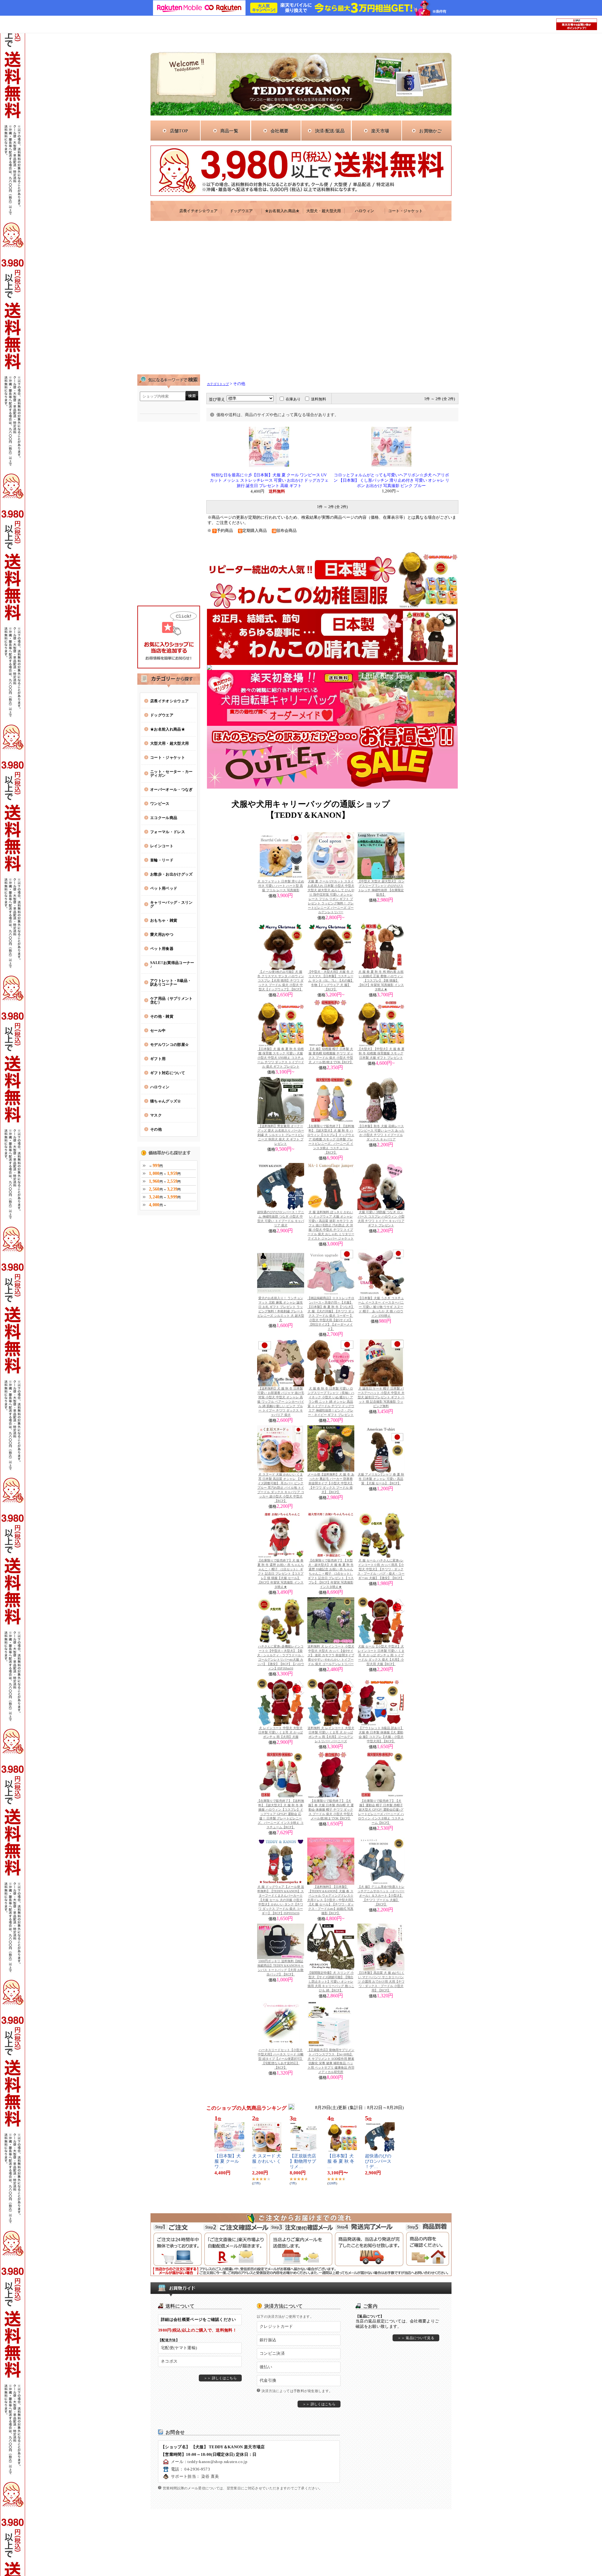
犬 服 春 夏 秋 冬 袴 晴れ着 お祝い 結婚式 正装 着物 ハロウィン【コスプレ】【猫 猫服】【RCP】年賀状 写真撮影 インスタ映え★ (381, 980)
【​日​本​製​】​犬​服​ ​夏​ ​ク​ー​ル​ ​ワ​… (228, 2161)
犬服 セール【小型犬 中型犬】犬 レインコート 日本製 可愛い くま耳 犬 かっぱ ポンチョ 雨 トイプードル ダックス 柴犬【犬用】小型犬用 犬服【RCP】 (381, 1655)
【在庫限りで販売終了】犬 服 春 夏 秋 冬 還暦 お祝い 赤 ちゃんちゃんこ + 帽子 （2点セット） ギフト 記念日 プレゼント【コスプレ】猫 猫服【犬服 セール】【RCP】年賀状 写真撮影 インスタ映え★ (281, 1574)
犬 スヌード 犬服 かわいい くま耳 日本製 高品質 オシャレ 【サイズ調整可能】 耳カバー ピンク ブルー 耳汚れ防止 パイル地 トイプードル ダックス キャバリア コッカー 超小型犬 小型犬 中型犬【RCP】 (281, 1488)
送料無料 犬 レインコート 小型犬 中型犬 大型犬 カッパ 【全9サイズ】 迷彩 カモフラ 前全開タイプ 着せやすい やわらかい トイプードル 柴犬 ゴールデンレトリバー (331, 1655)
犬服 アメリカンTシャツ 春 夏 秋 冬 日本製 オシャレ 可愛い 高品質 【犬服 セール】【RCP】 (381, 1479)
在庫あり (293, 399)
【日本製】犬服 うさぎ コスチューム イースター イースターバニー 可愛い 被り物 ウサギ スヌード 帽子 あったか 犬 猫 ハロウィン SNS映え (381, 1307)
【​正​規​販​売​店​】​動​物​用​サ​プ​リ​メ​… (303, 2161)
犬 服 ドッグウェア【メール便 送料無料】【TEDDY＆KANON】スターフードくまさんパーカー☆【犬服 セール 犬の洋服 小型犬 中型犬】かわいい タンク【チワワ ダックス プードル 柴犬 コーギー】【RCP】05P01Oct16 (281, 1900)
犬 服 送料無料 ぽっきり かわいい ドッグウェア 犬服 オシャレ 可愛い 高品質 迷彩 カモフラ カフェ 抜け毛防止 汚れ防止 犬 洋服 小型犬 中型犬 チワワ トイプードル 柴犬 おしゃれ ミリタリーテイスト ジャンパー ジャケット (331, 1225)
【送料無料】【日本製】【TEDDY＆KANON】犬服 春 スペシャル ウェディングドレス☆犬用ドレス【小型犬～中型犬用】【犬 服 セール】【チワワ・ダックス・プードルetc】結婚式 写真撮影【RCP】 (331, 1900)
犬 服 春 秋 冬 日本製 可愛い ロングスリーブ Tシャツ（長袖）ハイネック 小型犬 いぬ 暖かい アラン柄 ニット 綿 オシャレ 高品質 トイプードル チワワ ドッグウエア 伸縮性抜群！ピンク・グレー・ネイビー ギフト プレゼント (331, 1402)
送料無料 (319, 399)
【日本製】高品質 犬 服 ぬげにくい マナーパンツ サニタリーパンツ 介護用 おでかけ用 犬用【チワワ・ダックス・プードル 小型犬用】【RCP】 (381, 1982)
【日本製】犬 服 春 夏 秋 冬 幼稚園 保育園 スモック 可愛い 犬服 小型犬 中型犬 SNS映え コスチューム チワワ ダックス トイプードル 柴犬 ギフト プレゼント (281, 1058)
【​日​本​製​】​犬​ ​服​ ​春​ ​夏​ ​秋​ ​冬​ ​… (341, 2161)
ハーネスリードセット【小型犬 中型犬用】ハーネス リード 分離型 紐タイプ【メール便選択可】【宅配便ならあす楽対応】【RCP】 (281, 2059)
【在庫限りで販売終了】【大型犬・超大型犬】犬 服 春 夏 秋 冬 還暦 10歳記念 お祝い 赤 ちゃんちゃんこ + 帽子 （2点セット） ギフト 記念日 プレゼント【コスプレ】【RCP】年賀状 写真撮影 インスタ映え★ (331, 1574)
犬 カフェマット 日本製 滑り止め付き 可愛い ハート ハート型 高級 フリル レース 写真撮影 (281, 886)
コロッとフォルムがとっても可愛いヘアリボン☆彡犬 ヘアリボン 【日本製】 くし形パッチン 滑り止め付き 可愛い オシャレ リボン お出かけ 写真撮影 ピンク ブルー (391, 480)
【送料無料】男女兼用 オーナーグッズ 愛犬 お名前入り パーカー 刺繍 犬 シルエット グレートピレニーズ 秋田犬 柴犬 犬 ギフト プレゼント (281, 1135)
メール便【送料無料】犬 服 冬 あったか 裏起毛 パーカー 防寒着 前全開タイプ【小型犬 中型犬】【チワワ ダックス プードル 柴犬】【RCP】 (331, 1483)
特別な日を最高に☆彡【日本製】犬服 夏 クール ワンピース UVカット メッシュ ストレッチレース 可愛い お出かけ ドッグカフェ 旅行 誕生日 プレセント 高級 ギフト (269, 480)
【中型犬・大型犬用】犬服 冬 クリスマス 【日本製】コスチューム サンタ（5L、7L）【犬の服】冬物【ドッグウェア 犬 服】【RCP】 (331, 980)
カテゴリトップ (218, 384)
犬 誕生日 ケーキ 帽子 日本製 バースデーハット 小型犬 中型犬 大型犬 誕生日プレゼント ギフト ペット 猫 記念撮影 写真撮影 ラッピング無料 (381, 1397)
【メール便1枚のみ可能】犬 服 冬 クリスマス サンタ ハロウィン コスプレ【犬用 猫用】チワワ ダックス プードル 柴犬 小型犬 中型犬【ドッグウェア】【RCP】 (281, 980)
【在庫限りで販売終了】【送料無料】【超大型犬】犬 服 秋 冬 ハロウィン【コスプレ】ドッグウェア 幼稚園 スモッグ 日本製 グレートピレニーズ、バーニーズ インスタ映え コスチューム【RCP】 (331, 1139)
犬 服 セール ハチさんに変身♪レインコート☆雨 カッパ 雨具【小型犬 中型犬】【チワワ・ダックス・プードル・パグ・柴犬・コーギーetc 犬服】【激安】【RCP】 (381, 1569)
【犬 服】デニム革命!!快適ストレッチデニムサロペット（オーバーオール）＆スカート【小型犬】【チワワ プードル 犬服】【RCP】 (381, 1896)
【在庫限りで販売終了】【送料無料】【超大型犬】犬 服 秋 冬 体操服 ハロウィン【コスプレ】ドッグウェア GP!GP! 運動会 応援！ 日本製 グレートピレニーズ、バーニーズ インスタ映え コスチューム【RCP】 (281, 1814)
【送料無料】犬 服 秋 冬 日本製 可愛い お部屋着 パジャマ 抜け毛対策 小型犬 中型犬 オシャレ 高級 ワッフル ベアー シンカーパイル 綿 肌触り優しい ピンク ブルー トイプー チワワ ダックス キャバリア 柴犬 (281, 1402)
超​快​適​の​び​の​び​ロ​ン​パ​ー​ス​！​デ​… (378, 2161)
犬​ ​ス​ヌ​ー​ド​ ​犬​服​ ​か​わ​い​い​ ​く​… (267, 2161)
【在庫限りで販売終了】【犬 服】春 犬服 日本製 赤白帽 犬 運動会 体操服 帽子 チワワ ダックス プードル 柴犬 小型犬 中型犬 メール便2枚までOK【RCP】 (331, 1810)
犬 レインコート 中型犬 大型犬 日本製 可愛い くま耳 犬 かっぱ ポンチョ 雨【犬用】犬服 (281, 1732)
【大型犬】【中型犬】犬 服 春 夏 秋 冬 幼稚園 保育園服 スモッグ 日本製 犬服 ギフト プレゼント (381, 1053)
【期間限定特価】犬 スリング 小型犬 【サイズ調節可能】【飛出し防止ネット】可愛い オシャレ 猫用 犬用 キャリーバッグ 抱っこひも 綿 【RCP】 (331, 1982)
